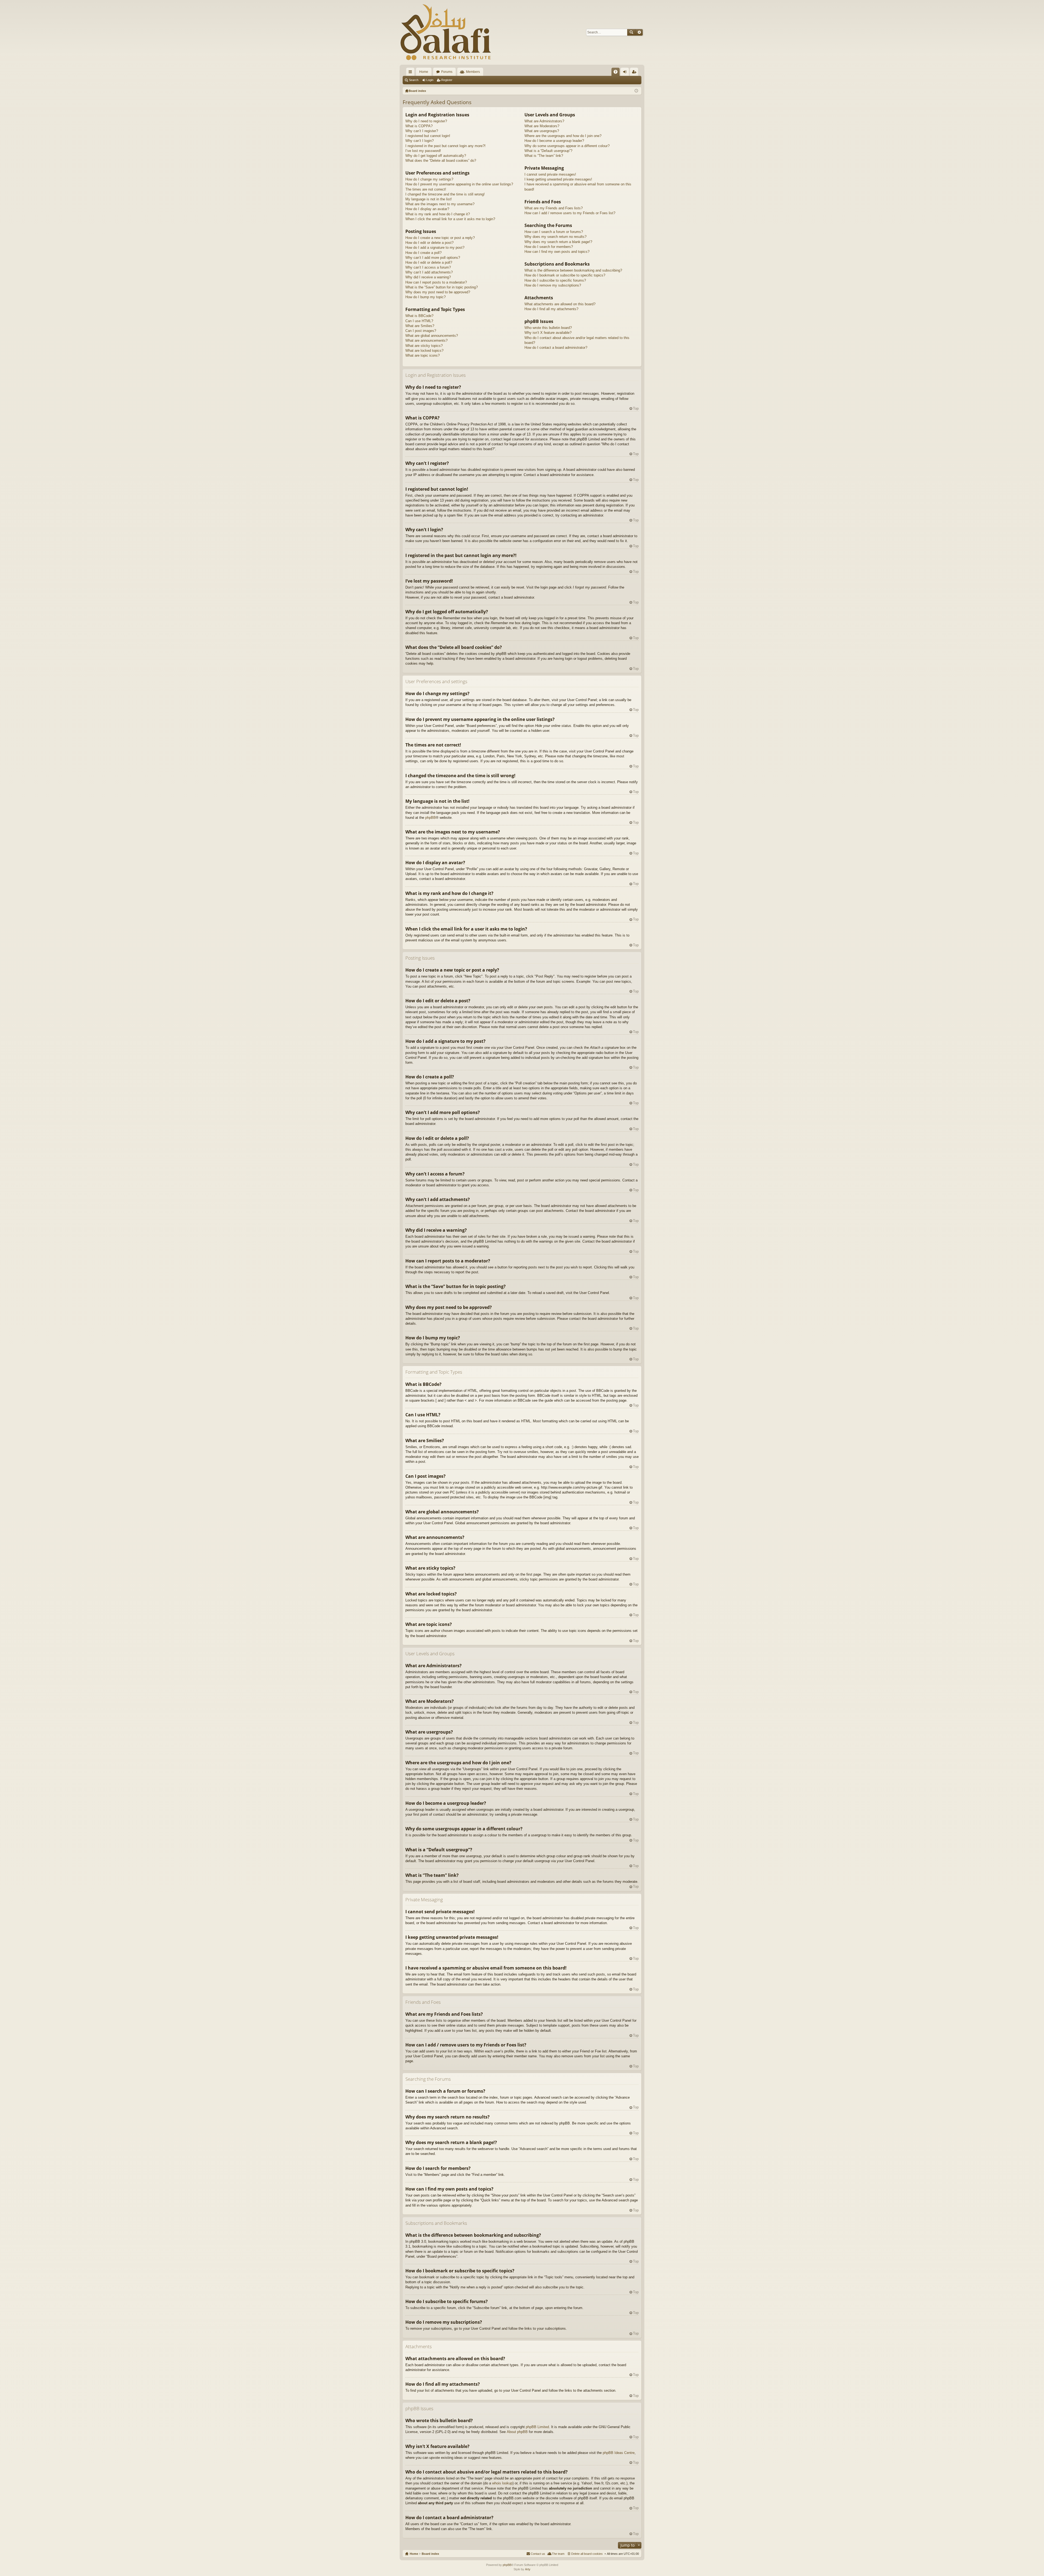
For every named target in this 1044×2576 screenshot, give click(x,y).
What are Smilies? (420, 326)
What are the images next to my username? (440, 204)
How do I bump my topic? (425, 297)
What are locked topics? (424, 351)
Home (424, 72)
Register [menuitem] (635, 73)
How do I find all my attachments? (551, 309)
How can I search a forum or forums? (554, 232)
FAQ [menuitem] (617, 73)
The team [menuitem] (558, 2554)
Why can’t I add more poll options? (433, 258)
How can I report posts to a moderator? (436, 282)
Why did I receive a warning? (428, 277)
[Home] (446, 32)
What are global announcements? (432, 336)
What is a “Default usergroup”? (548, 151)
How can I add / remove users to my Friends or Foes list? (570, 213)
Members (473, 72)
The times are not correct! (426, 189)
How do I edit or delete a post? (429, 243)
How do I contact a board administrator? (556, 348)
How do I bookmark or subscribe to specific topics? (565, 275)
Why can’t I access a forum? (428, 267)
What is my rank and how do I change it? (438, 214)
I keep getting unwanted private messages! (558, 179)
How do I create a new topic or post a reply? (440, 238)
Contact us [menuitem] (538, 2554)
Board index (430, 2554)
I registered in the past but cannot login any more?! (445, 146)
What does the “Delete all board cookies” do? (441, 161)
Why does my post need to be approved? (438, 292)
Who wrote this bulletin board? (548, 328)
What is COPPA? (419, 126)
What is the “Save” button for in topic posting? (442, 287)
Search (631, 32)
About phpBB (517, 2432)
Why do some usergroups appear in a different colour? (567, 146)
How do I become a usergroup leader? (554, 141)
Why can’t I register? (422, 131)
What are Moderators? (542, 126)
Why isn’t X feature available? (548, 333)
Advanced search (639, 32)
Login (430, 80)
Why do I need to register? (426, 121)
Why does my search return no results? (555, 237)
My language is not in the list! (429, 199)
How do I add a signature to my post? (435, 248)
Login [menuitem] (626, 73)
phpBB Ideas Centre (619, 2453)
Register (447, 80)
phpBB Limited (537, 2427)
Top (636, 408)
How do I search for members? (549, 247)
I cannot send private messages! (550, 174)
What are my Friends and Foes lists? (554, 208)
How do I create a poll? (423, 253)
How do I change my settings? (429, 179)
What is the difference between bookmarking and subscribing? (573, 270)
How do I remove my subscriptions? (553, 285)
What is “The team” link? (544, 156)
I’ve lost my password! (423, 151)
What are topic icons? (422, 355)
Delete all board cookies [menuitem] (587, 2554)
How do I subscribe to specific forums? (555, 280)
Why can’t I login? (420, 141)
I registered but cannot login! (428, 136)
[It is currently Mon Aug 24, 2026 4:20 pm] (636, 91)
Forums (447, 72)
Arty (528, 2569)
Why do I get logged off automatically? (436, 156)
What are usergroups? (542, 131)
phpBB (431, 818)
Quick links (411, 73)
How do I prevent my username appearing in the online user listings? (459, 184)
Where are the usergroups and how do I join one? (563, 136)
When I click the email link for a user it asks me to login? (450, 219)
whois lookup (502, 2483)
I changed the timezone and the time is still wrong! (445, 194)
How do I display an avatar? (427, 209)
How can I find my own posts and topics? (557, 252)
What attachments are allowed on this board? (560, 304)
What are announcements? (426, 340)
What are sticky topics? (424, 346)
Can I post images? (421, 331)
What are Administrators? (544, 121)
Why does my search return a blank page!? (558, 242)
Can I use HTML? (419, 321)
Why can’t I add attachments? (429, 272)
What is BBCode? (419, 316)
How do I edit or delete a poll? (429, 262)
